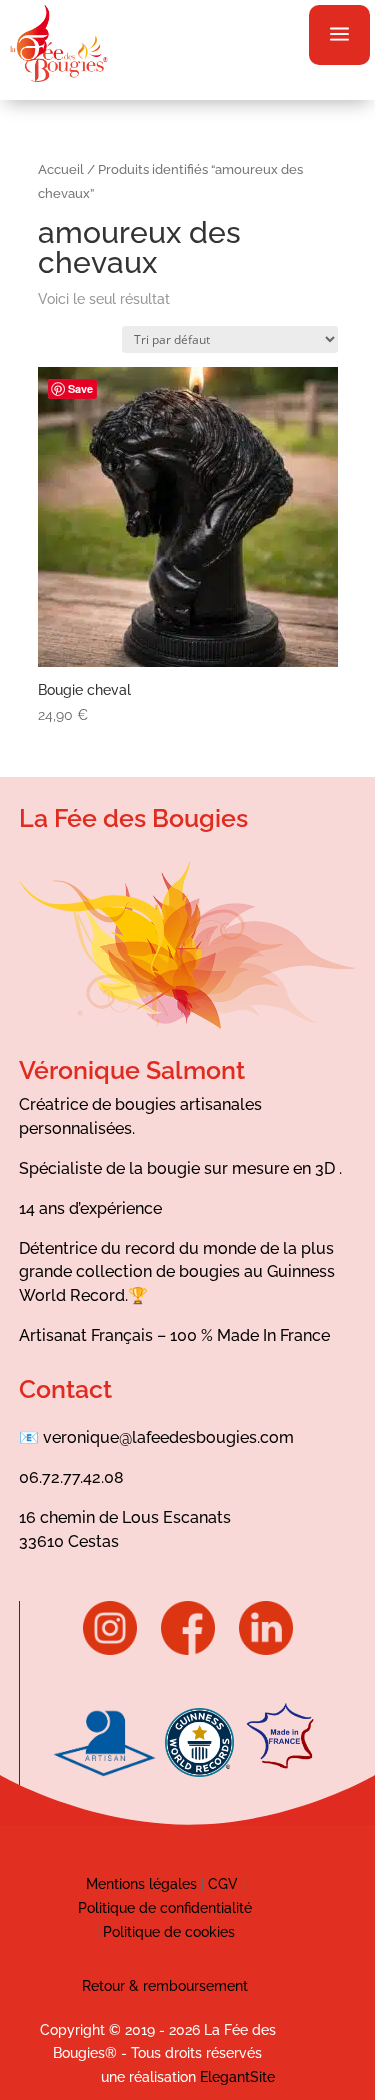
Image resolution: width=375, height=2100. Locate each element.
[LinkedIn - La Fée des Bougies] (266, 1650)
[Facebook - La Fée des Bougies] (198, 1650)
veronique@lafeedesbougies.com (168, 1437)
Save (80, 388)
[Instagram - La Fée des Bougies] (120, 1650)
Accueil (61, 169)
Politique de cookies (169, 1932)
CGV (221, 1884)
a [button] (339, 35)
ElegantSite (237, 2077)
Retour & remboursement (165, 1986)
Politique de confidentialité (165, 1908)
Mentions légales (141, 1884)
